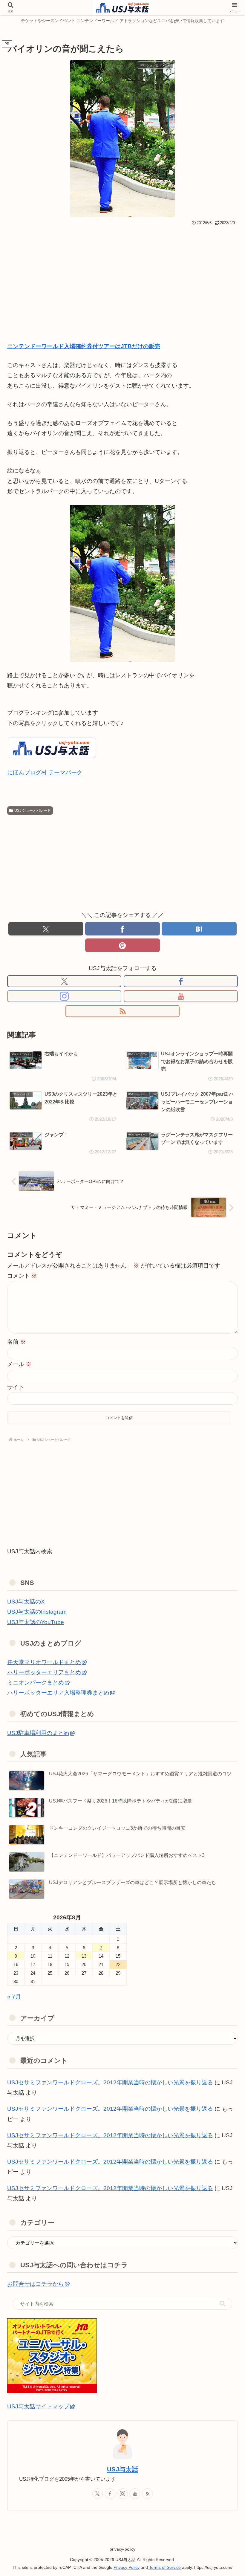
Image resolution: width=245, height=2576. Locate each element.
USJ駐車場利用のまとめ (38, 1733)
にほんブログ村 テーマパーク (45, 772)
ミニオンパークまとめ (36, 1683)
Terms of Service (164, 2567)
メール (19, 1364)
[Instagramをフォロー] (64, 996)
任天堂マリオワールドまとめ (44, 1662)
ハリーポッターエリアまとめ (44, 1672)
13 (84, 1956)
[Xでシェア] (46, 929)
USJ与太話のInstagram (37, 1612)
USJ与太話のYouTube (36, 1622)
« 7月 (14, 1997)
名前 (16, 1342)
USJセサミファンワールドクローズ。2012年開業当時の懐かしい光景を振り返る (110, 2082)
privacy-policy (122, 2549)
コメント (22, 1276)
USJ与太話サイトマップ (38, 2406)
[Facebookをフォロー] (181, 981)
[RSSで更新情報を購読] (122, 1011)
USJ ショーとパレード (33, 811)
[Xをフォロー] (64, 981)
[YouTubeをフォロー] (181, 996)
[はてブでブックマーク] (199, 929)
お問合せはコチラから (36, 2284)
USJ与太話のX (26, 1602)
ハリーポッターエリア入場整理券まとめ (58, 1693)
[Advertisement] (122, 272)
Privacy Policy (127, 2567)
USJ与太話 (122, 2469)
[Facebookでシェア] (123, 929)
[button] (223, 2304)
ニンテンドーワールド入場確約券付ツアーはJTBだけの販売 (84, 346)
